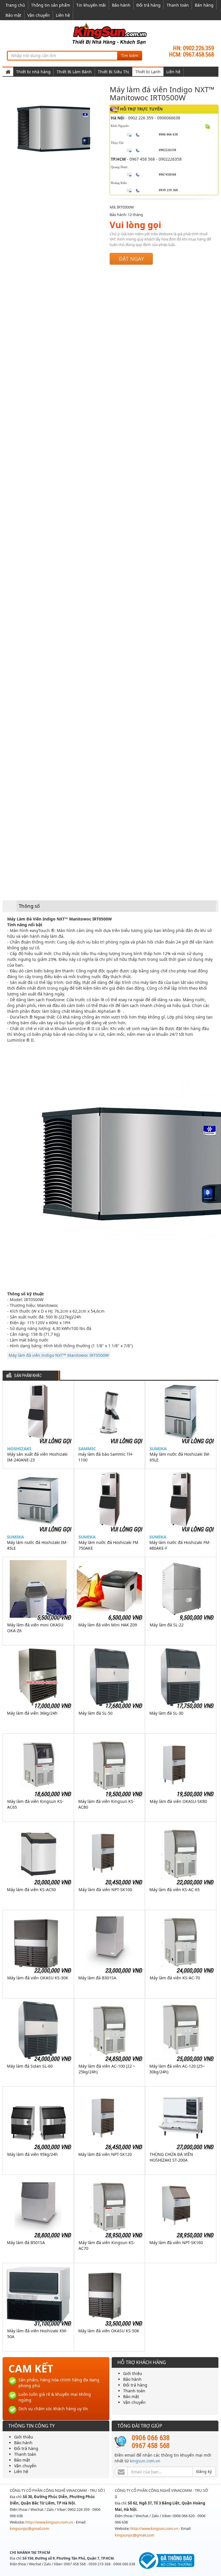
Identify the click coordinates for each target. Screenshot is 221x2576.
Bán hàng (204, 5)
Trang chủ (15, 5)
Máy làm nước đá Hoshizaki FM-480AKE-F (180, 1545)
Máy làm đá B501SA (26, 2243)
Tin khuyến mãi (91, 5)
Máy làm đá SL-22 (167, 1625)
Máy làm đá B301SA (97, 1978)
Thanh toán (178, 5)
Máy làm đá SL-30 (166, 1713)
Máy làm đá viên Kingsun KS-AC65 (35, 1804)
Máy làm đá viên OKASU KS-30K (38, 1978)
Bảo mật (13, 15)
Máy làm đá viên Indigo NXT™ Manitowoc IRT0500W (59, 1355)
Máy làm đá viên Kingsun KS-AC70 (107, 2245)
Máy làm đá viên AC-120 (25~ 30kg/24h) (177, 2069)
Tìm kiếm (130, 56)
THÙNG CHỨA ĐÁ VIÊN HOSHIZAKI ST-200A (171, 2157)
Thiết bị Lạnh (148, 72)
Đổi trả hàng (148, 5)
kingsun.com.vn (145, 2461)
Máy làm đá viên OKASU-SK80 (178, 1801)
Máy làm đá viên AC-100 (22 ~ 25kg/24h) (107, 2069)
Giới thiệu (133, 2373)
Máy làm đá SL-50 (96, 1713)
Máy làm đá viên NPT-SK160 (176, 2243)
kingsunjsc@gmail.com (29, 2528)
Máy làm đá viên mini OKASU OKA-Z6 (35, 1628)
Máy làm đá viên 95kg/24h (33, 2154)
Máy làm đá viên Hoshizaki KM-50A (37, 2334)
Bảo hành (121, 5)
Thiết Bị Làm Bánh (74, 72)
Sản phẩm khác (28, 1376)
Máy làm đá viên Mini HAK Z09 (108, 1625)
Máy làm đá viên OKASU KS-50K (109, 2331)
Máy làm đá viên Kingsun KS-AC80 (106, 1804)
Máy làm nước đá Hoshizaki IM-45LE (37, 1545)
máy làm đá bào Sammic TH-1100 (106, 1457)
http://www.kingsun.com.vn (50, 2522)
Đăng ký (204, 2471)
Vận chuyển (39, 15)
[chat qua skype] (208, 126)
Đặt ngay (131, 259)
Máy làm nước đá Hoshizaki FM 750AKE (108, 1545)
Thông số (29, 906)
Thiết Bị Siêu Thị (114, 72)
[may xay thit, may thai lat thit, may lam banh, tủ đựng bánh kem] (110, 34)
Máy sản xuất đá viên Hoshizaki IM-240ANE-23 (37, 1457)
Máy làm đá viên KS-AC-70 (175, 1978)
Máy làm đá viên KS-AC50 (31, 1890)
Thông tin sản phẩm (51, 5)
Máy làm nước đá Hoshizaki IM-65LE (180, 1457)
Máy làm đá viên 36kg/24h (32, 1713)
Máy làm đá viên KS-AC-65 (175, 1890)
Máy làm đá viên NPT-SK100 (105, 1890)
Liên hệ (63, 15)
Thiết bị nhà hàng (33, 72)
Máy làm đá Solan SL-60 (30, 2066)
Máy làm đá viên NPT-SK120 (105, 2154)
